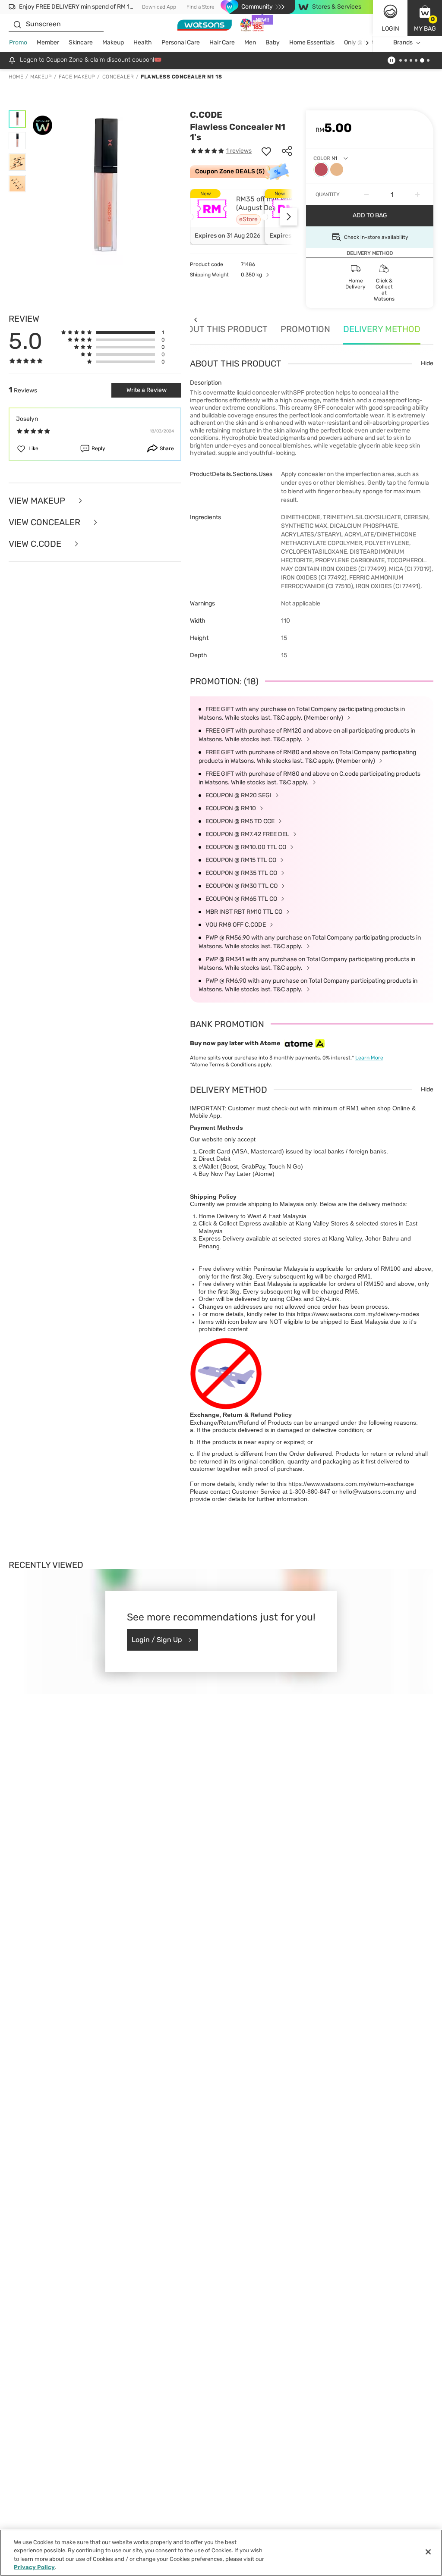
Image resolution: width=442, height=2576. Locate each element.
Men (250, 42)
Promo (18, 42)
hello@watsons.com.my (372, 1492)
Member (48, 42)
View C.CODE (36, 544)
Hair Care (222, 42)
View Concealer (46, 522)
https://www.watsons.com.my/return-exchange (351, 1484)
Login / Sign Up (157, 1640)
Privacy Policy (34, 2567)
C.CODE (206, 115)
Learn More (369, 1058)
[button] (425, 18)
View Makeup (38, 501)
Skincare (81, 42)
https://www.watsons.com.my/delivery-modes (358, 1314)
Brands (403, 42)
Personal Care (181, 42)
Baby (273, 42)
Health (143, 42)
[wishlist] (266, 151)
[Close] (428, 2552)
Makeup (113, 42)
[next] (367, 43)
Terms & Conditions (233, 1065)
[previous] (195, 320)
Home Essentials (312, 42)
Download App (159, 7)
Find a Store (200, 7)
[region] (221, 2553)
